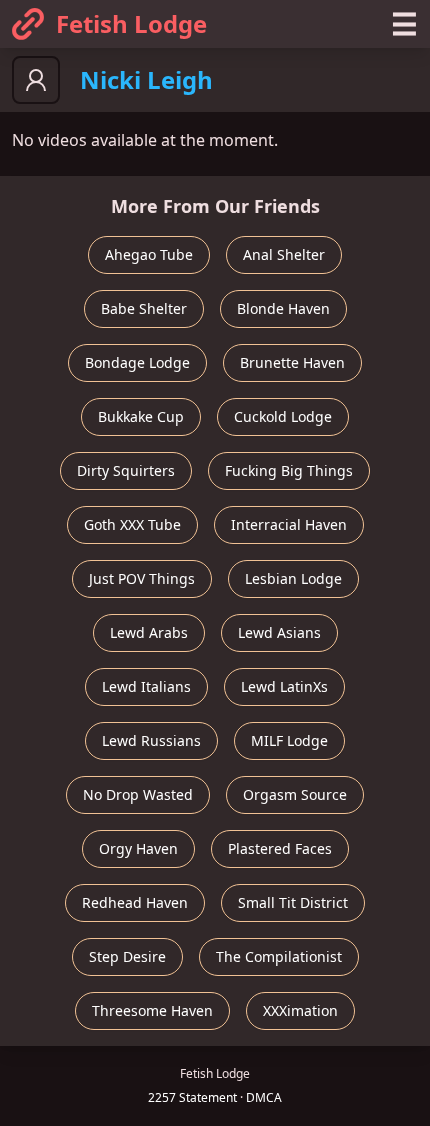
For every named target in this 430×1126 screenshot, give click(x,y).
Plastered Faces (280, 848)
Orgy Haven (138, 848)
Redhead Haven (135, 902)
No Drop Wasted (138, 794)
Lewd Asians (279, 632)
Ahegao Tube (149, 254)
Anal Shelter (284, 254)
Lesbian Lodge (293, 578)
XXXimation (300, 1010)
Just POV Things (142, 578)
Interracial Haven (289, 524)
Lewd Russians (151, 740)
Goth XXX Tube (132, 524)
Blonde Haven (283, 308)
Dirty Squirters (126, 470)
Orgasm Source (295, 794)
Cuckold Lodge (283, 416)
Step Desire (127, 956)
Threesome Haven (152, 1010)
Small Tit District (293, 902)
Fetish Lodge (131, 23)
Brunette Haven (292, 362)
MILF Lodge (289, 740)
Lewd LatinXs (284, 686)
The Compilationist (279, 956)
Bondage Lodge (137, 362)
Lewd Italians (146, 686)
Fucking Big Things (289, 470)
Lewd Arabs (149, 632)
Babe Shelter (144, 308)
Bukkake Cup (141, 416)
